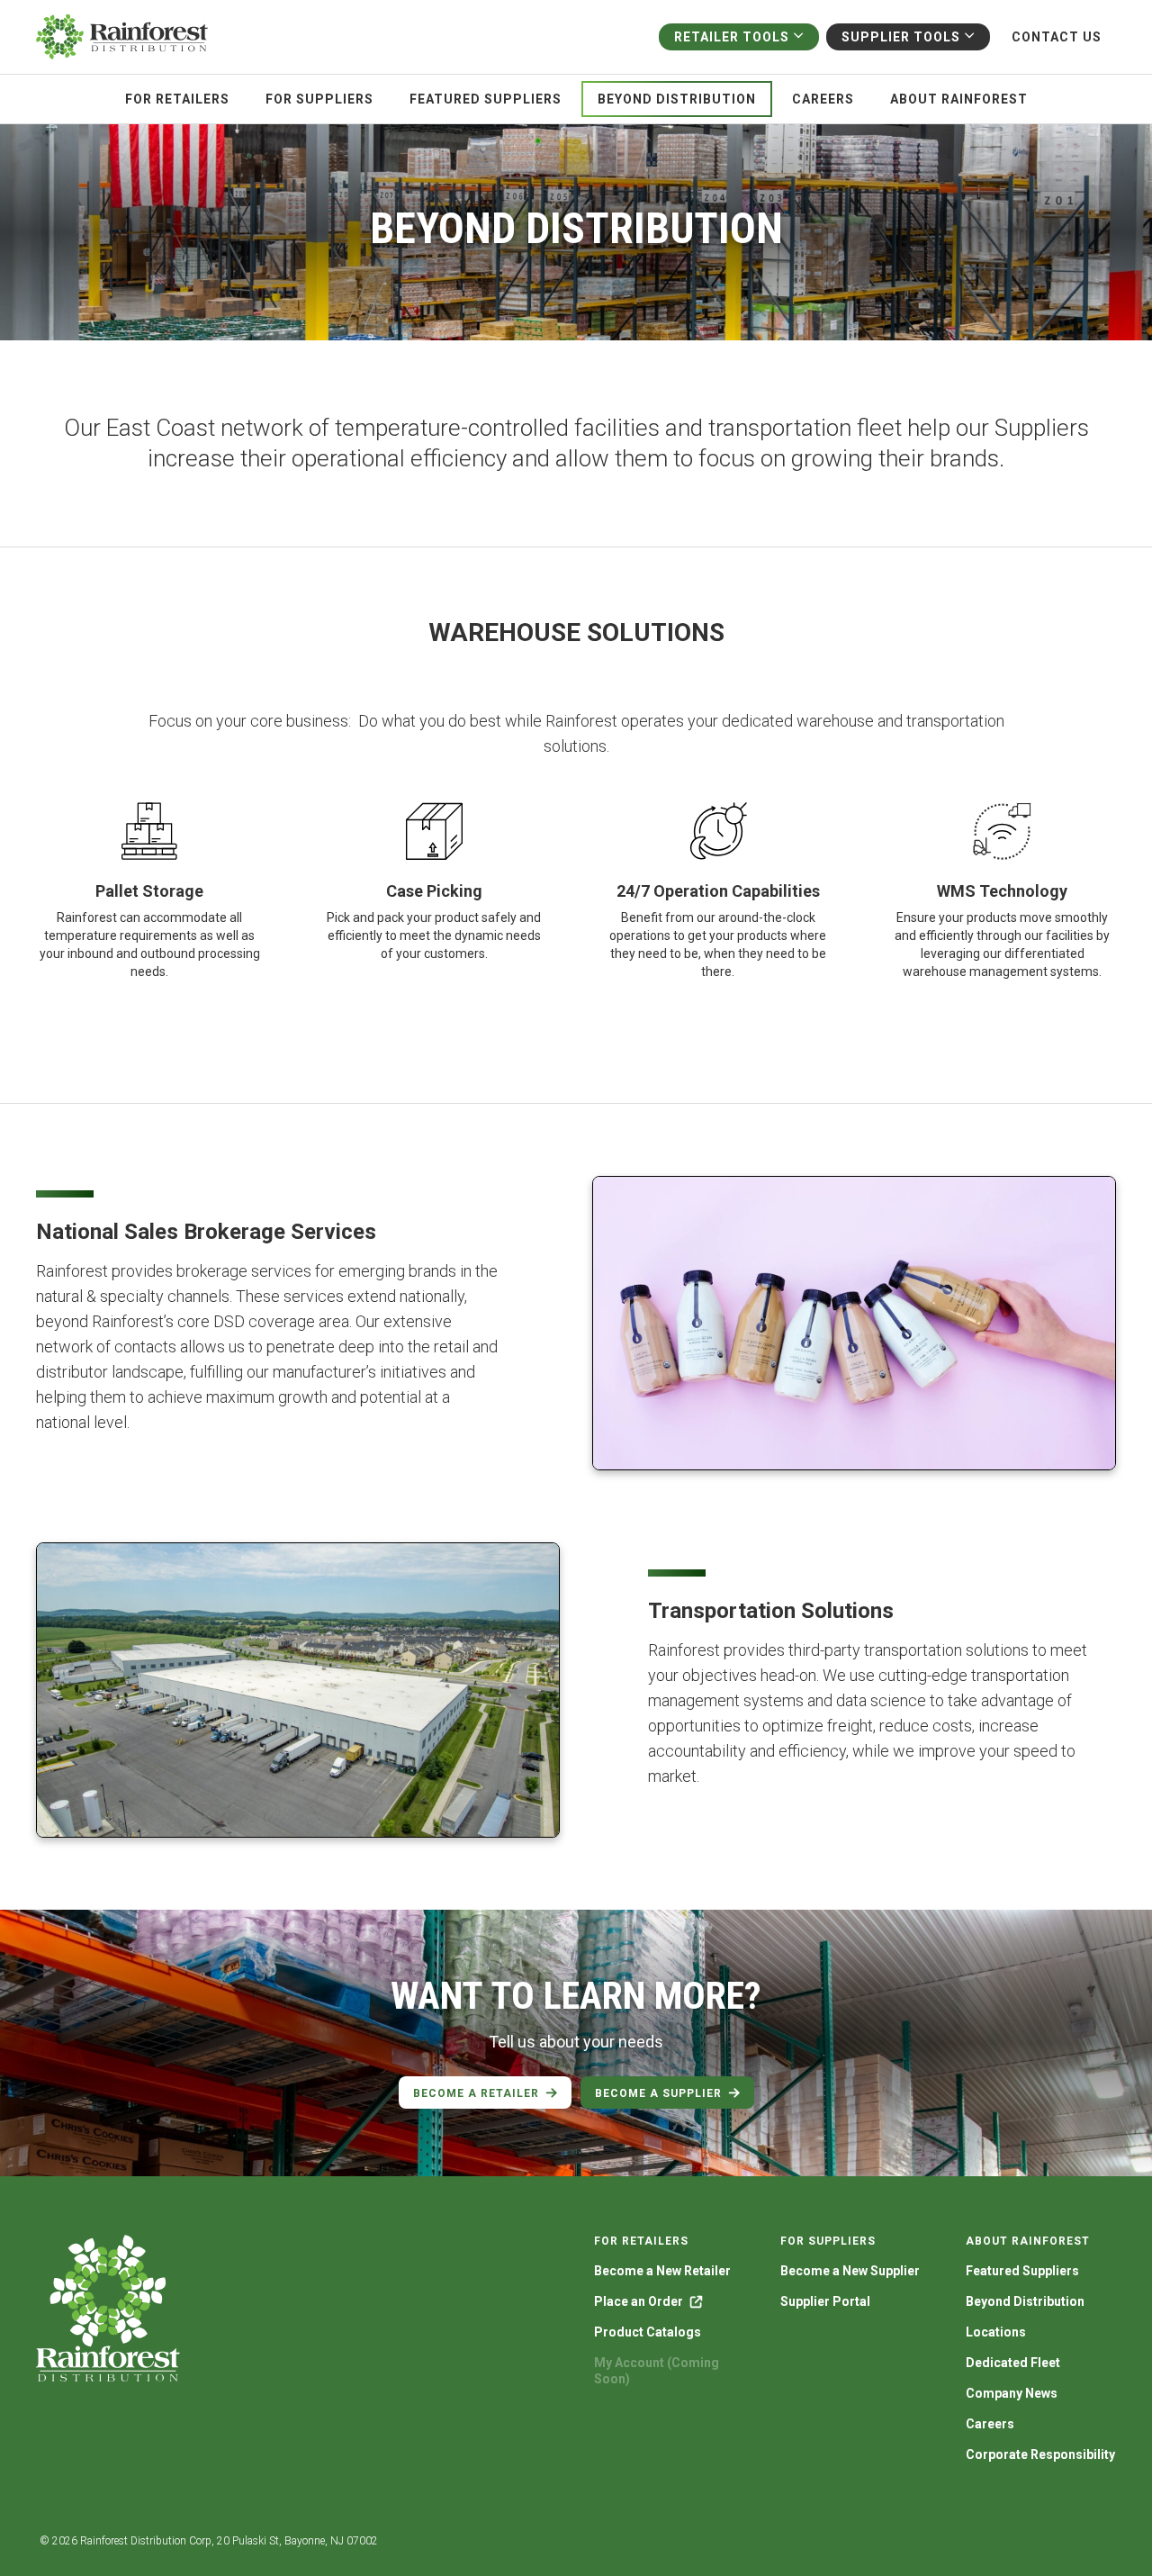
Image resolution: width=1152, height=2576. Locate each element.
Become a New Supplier (850, 2271)
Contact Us (1057, 37)
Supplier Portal (825, 2301)
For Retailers (177, 99)
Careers (823, 99)
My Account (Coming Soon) (657, 2371)
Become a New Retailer (662, 2271)
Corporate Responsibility (1040, 2454)
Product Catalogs (648, 2332)
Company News (1012, 2393)
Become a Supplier (658, 2093)
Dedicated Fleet (1013, 2363)
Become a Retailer (476, 2093)
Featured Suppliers (486, 99)
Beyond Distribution (677, 99)
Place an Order (639, 2301)
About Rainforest (959, 99)
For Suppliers (319, 99)
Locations (996, 2332)
